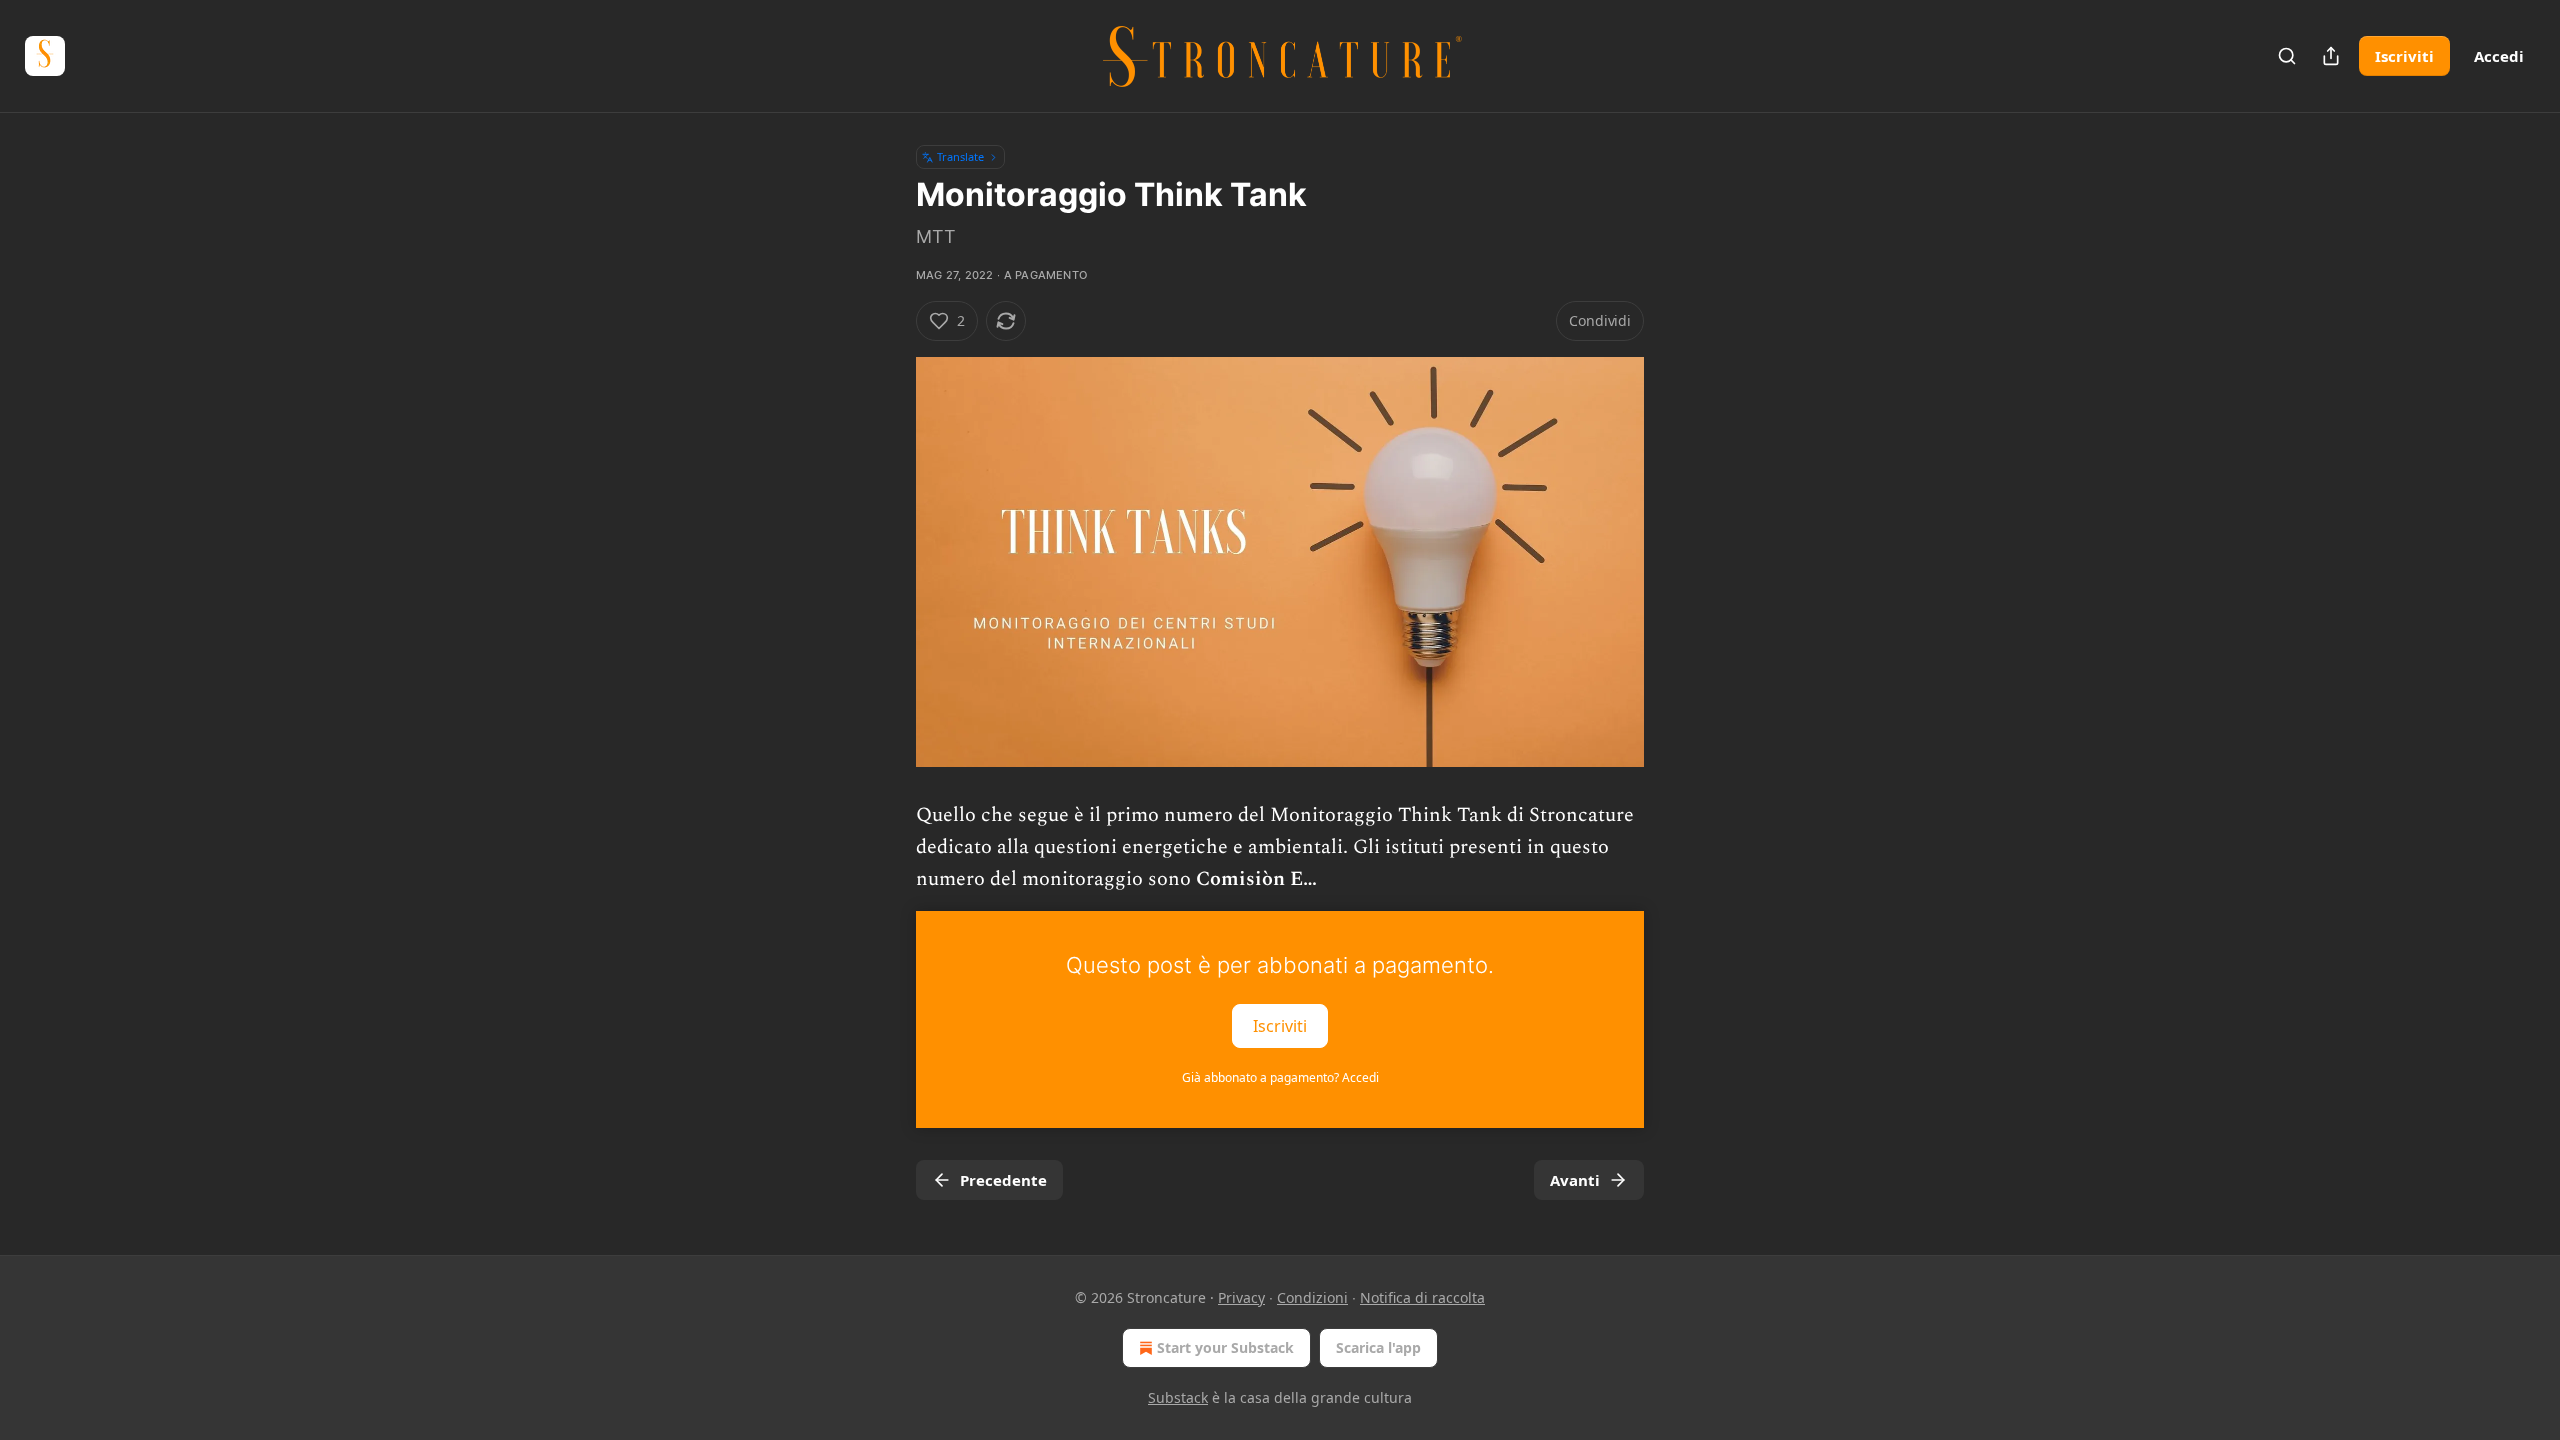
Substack (1178, 1397)
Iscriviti (2404, 56)
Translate (960, 156)
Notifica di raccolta (1422, 1297)
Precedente (1003, 1180)
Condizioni (1312, 1297)
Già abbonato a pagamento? (1280, 1077)
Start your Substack (1225, 1347)
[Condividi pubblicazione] (2331, 56)
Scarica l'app (1378, 1347)
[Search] (2287, 56)
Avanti (1575, 1180)
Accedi (2499, 56)
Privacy (1241, 1297)
